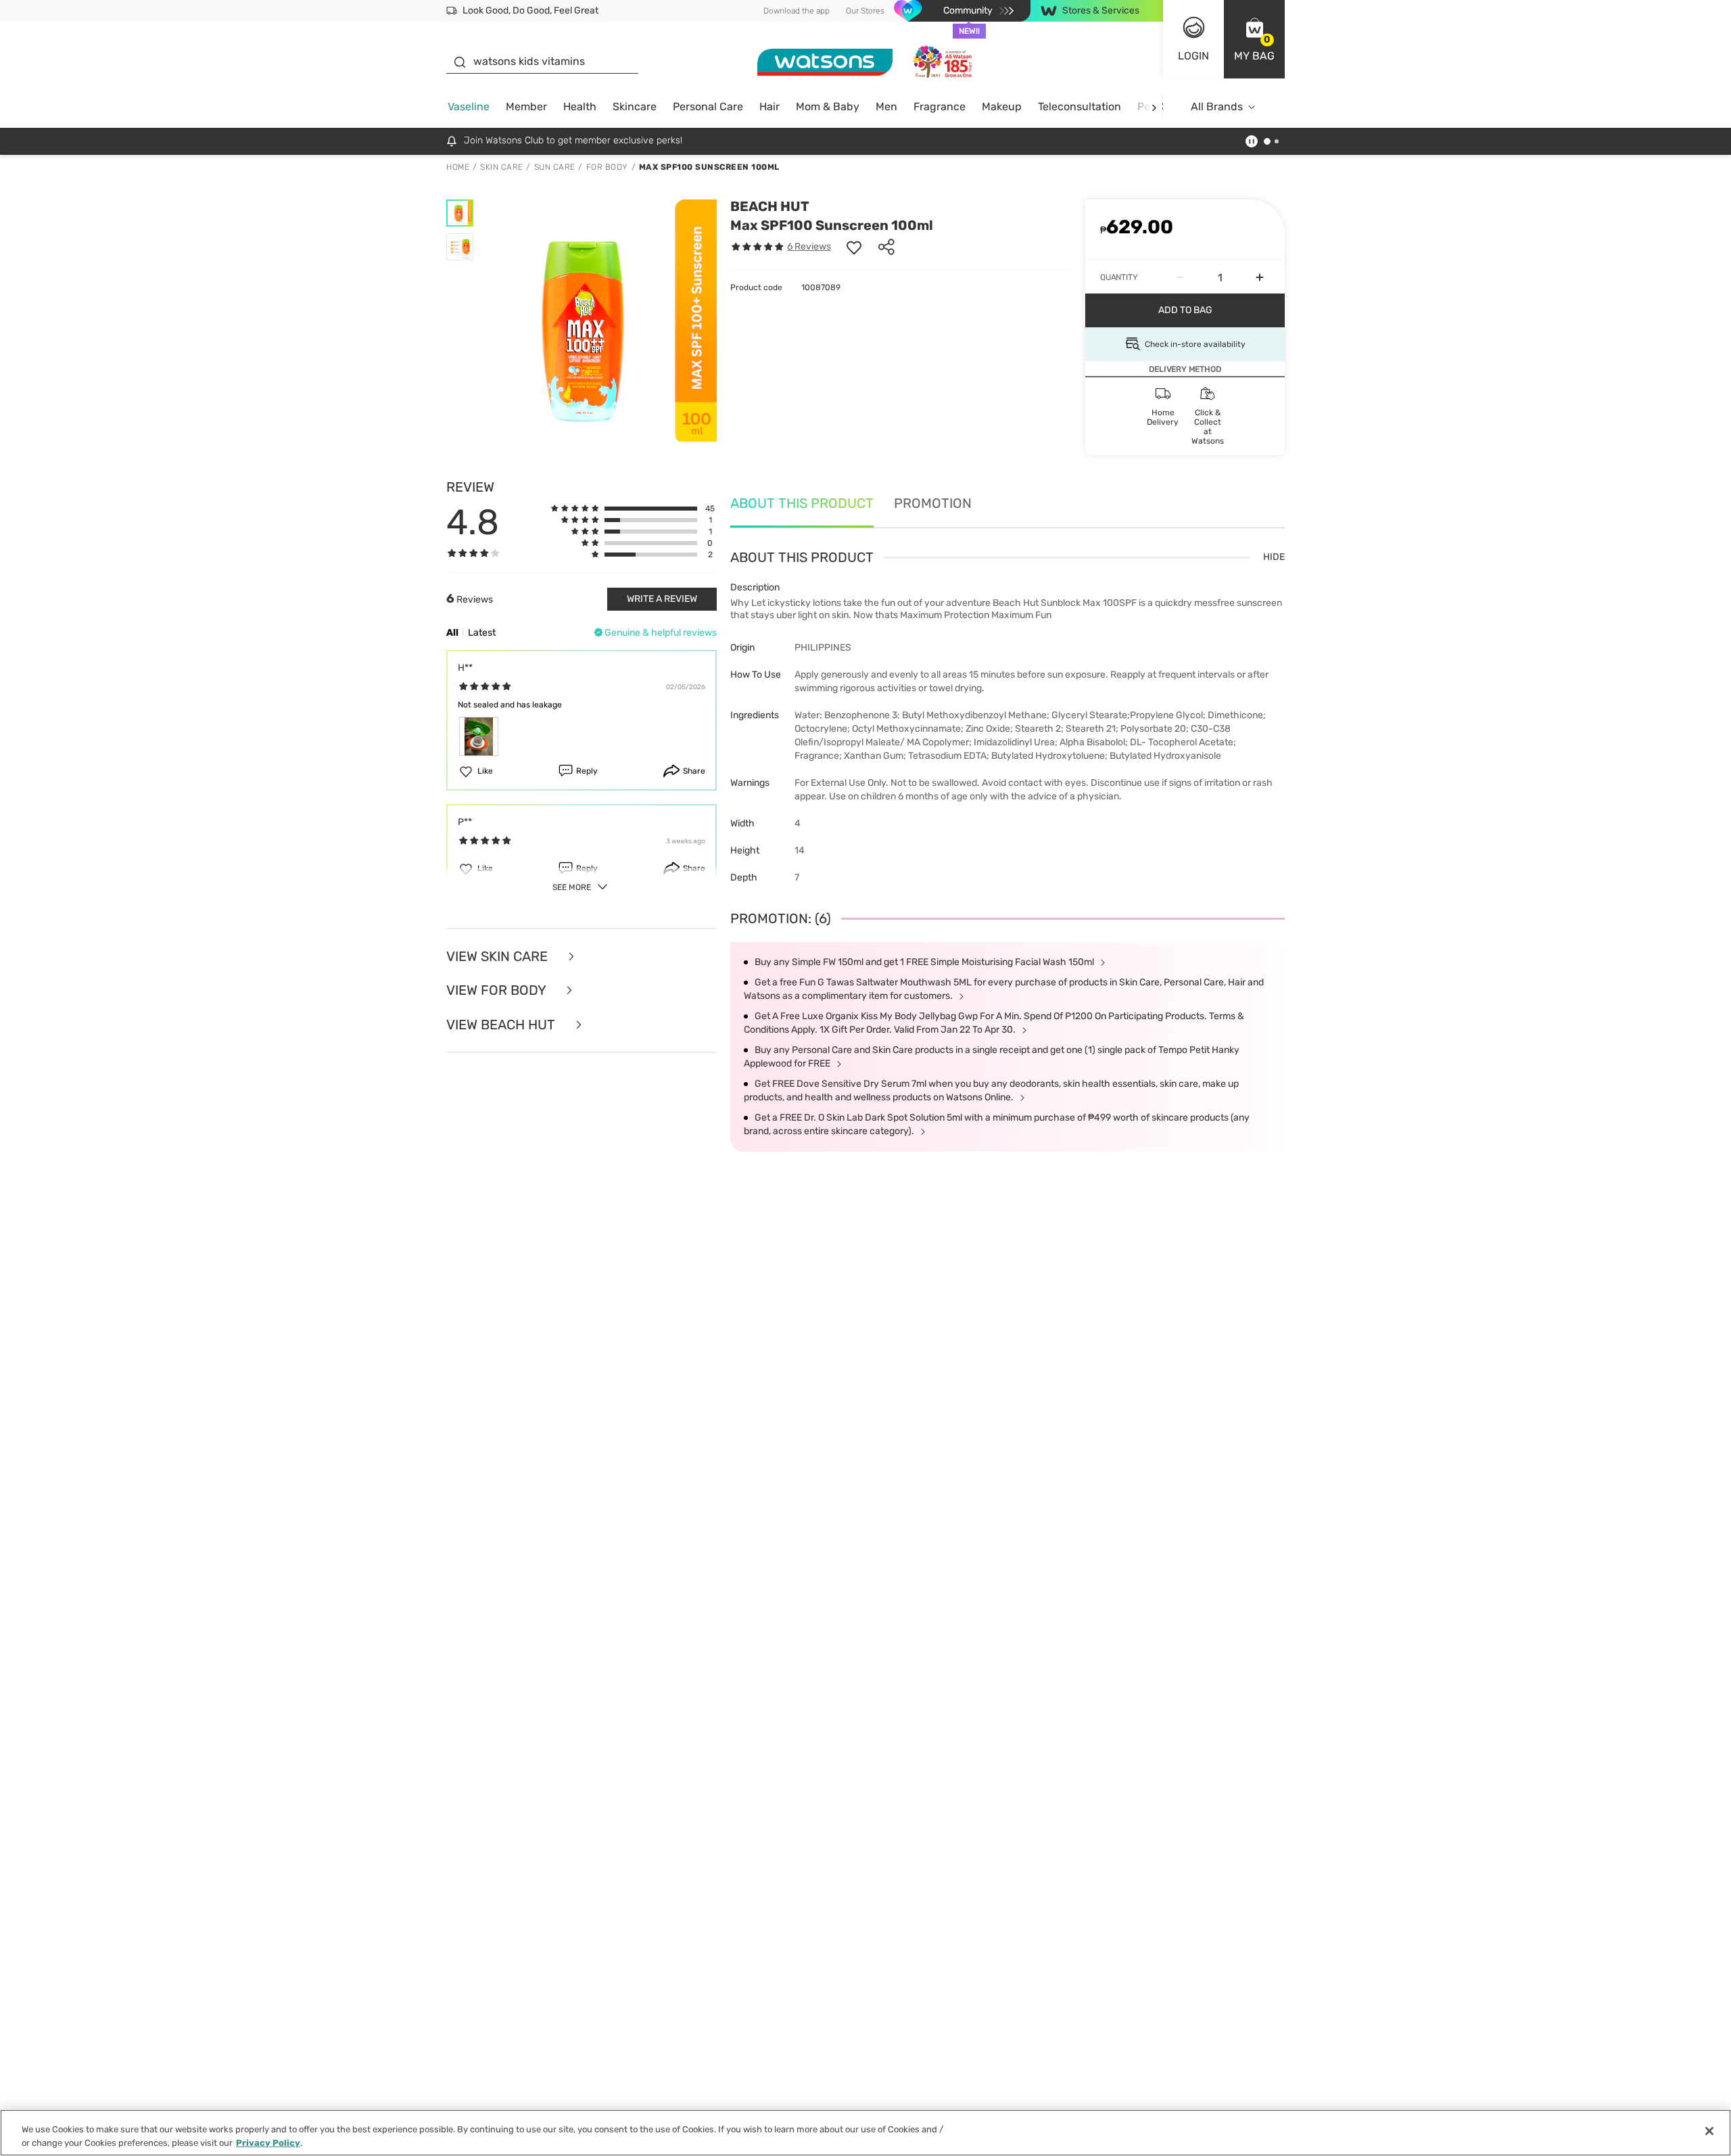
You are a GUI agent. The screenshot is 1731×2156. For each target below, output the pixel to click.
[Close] (1709, 2131)
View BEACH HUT (502, 1025)
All (452, 633)
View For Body (498, 990)
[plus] (1260, 277)
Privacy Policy (268, 2142)
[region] (865, 2133)
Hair (769, 107)
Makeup (1002, 107)
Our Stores (865, 11)
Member (526, 107)
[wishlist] (854, 247)
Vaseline (469, 107)
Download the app (797, 11)
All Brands (1217, 107)
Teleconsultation (1080, 107)
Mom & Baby (828, 107)
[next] (1154, 107)
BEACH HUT (770, 206)
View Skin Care (499, 957)
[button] (1254, 39)
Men (886, 107)
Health (580, 107)
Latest (482, 633)
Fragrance (940, 107)
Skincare (635, 107)
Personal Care (708, 107)
